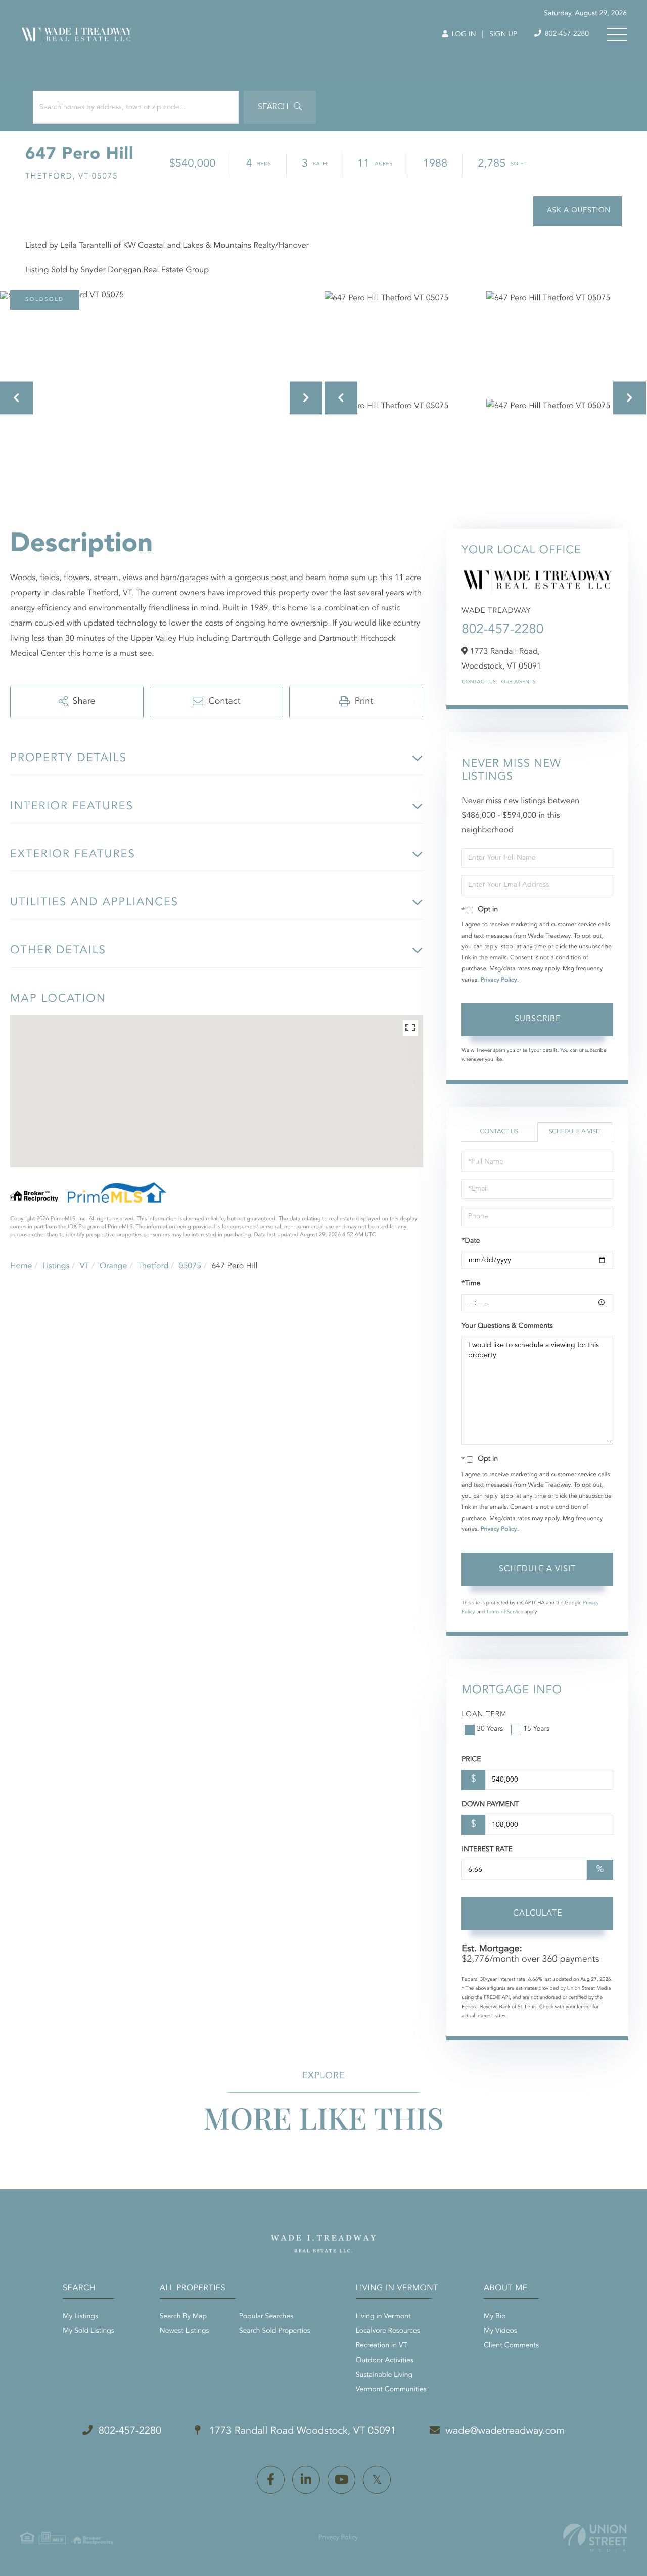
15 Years (536, 1729)
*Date (471, 1241)
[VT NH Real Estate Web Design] (595, 2538)
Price (471, 1760)
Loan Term (484, 1715)
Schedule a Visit (575, 1132)
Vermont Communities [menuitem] (391, 2390)
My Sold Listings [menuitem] (88, 2331)
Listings (56, 1266)
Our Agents (518, 682)
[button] (280, 107)
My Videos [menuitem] (500, 2331)
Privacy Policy (499, 980)
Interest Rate (487, 1850)
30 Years (490, 1729)
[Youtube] (341, 2480)
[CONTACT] (577, 211)
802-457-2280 (566, 34)
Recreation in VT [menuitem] (382, 2346)
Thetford (153, 1266)
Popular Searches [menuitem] (266, 2317)
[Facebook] (271, 2480)
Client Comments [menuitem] (511, 2346)
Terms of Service (505, 1612)
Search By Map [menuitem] (183, 2317)
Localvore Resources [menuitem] (388, 2331)
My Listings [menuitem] (80, 2317)
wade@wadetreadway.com (505, 2431)
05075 (190, 1266)
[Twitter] (377, 2480)
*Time (471, 1284)
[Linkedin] (306, 2480)
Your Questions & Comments (507, 1326)
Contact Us (479, 682)
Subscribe (538, 1019)
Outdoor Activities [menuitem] (385, 2361)
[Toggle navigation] (617, 34)
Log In (463, 35)
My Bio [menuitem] (495, 2317)
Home (21, 1266)
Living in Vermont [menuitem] (383, 2317)
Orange (113, 1266)
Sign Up (503, 35)
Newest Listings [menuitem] (184, 2331)
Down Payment (490, 1805)
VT (85, 1266)
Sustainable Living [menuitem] (384, 2375)
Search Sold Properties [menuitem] (275, 2331)
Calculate (538, 1914)
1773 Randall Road (301, 2431)
